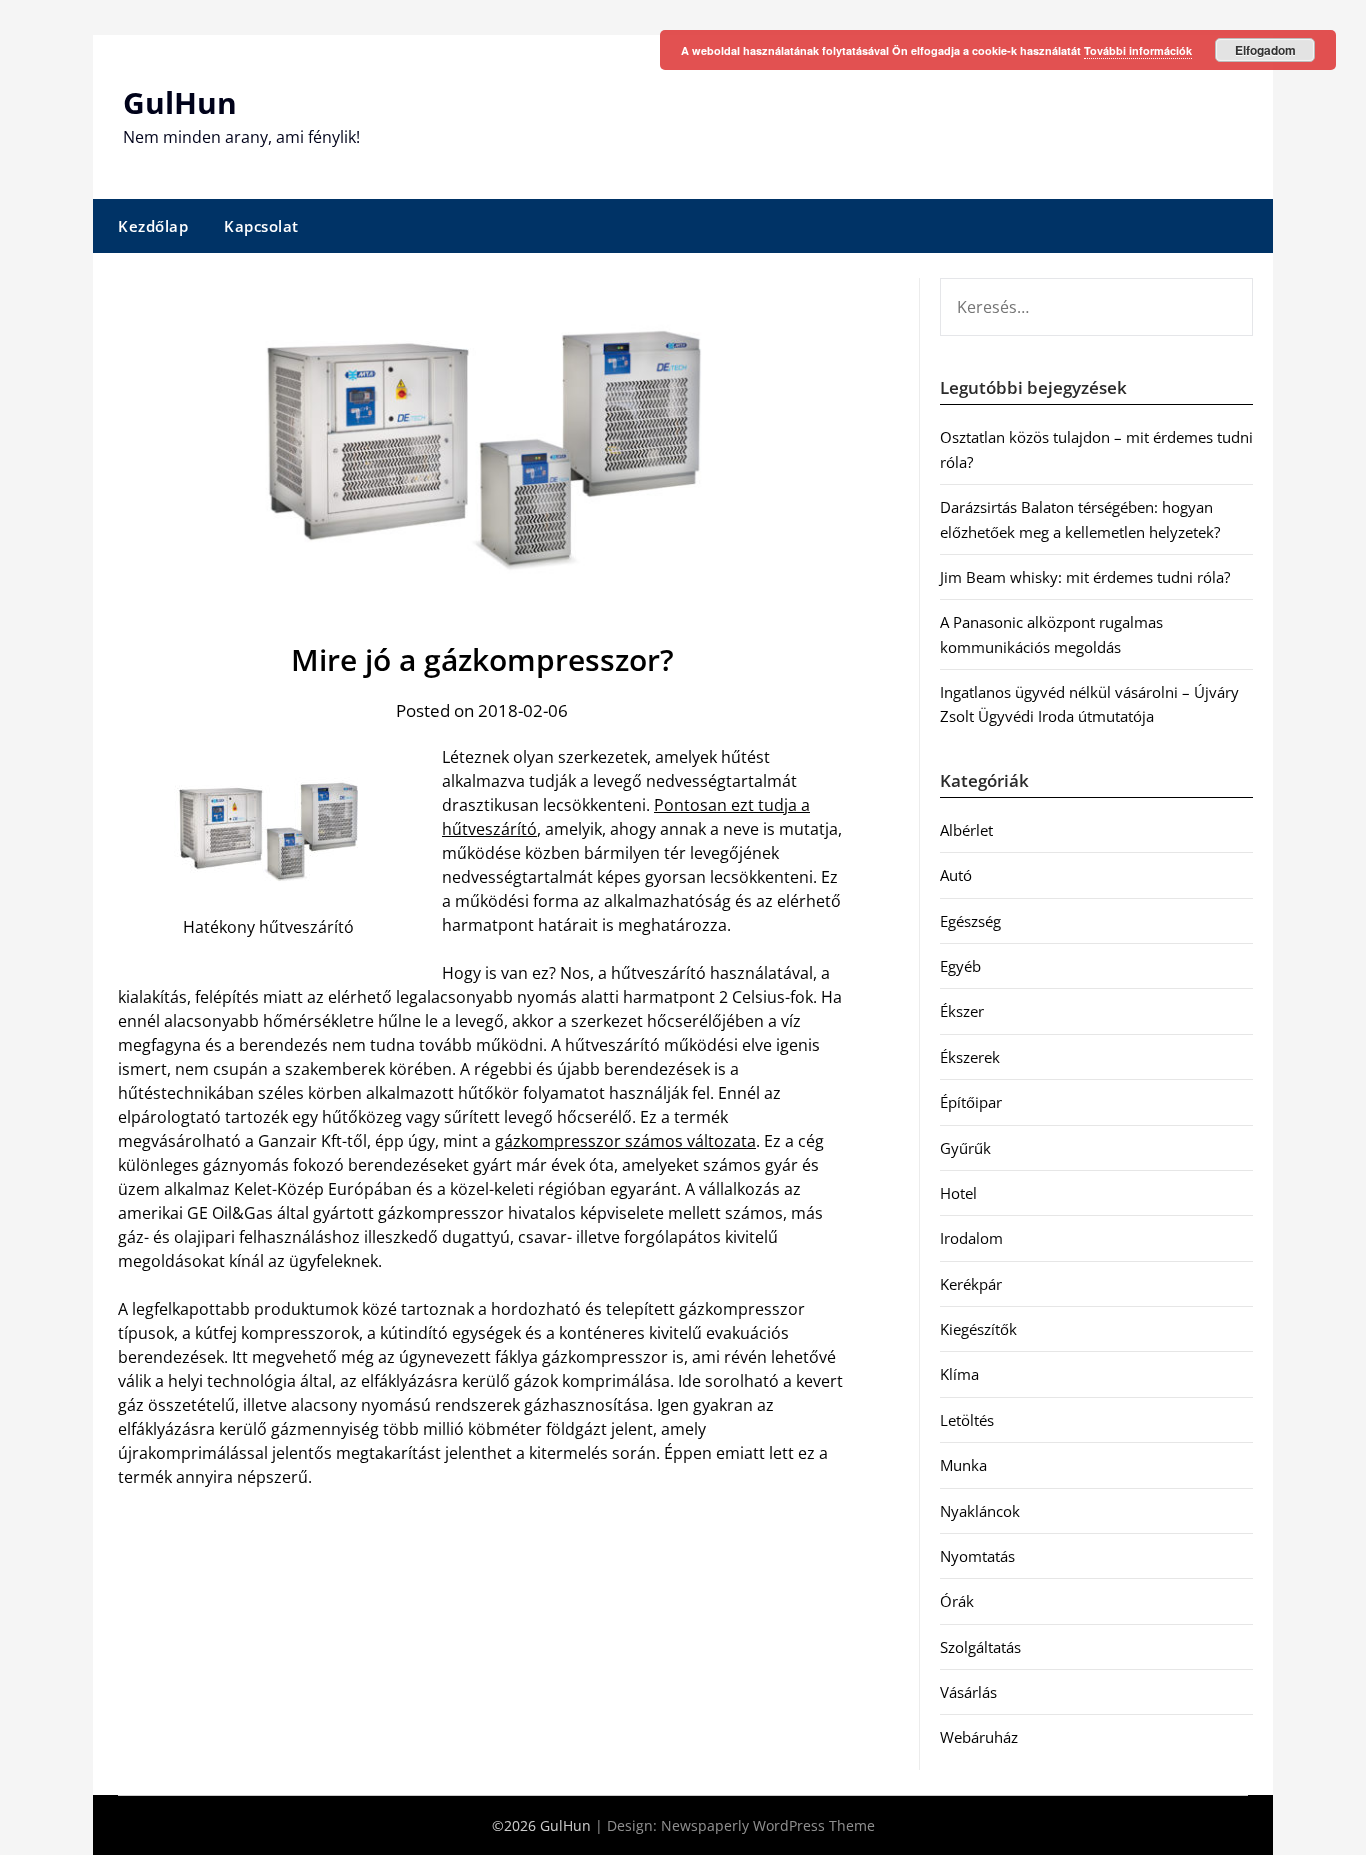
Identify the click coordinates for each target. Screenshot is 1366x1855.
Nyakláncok (980, 1511)
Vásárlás (968, 1692)
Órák (957, 1601)
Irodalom (971, 1238)
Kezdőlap (153, 226)
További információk (1138, 50)
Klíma (959, 1374)
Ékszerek (970, 1057)
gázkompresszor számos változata (625, 1141)
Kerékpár (971, 1284)
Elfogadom (1265, 50)
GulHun (180, 102)
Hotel (958, 1193)
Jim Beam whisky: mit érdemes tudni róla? (1085, 577)
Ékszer (962, 1011)
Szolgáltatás (980, 1647)
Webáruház (979, 1737)
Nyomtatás (977, 1556)
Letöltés (967, 1420)
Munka (963, 1465)
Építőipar (971, 1102)
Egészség (970, 921)
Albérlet (966, 830)
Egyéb (960, 966)
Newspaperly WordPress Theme (768, 1825)
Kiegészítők (978, 1329)
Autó (956, 875)
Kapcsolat (261, 226)
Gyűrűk (965, 1148)
